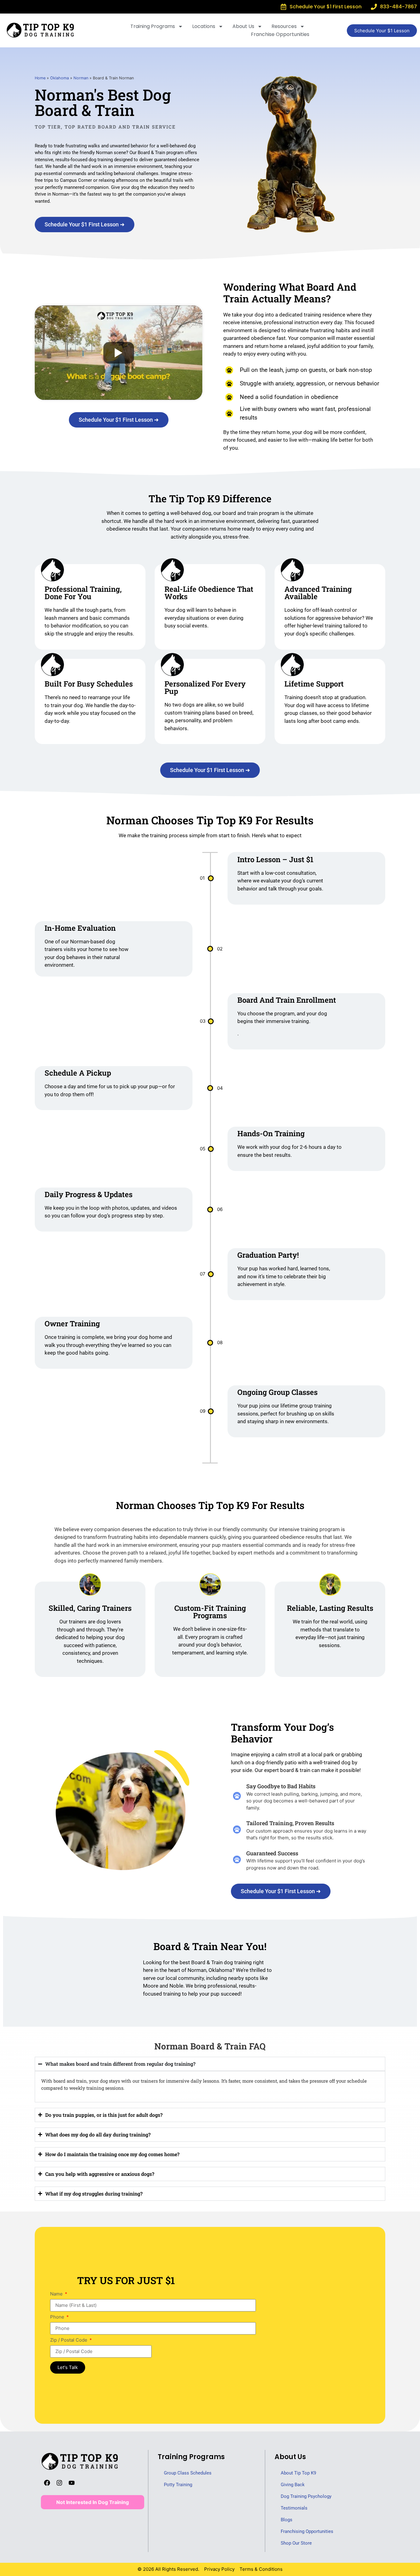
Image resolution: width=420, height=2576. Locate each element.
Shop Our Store (296, 2543)
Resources (284, 26)
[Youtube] (72, 2483)
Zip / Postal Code (69, 2340)
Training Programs (153, 26)
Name (57, 2294)
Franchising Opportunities (307, 2531)
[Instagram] (59, 2483)
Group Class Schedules (188, 2473)
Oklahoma (59, 78)
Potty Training (178, 2485)
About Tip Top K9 (298, 2473)
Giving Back (293, 2485)
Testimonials (294, 2508)
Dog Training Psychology (306, 2496)
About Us (243, 26)
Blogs (287, 2520)
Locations (204, 26)
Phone (58, 2317)
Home (40, 78)
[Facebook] (47, 2483)
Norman (81, 78)
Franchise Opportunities (280, 34)
